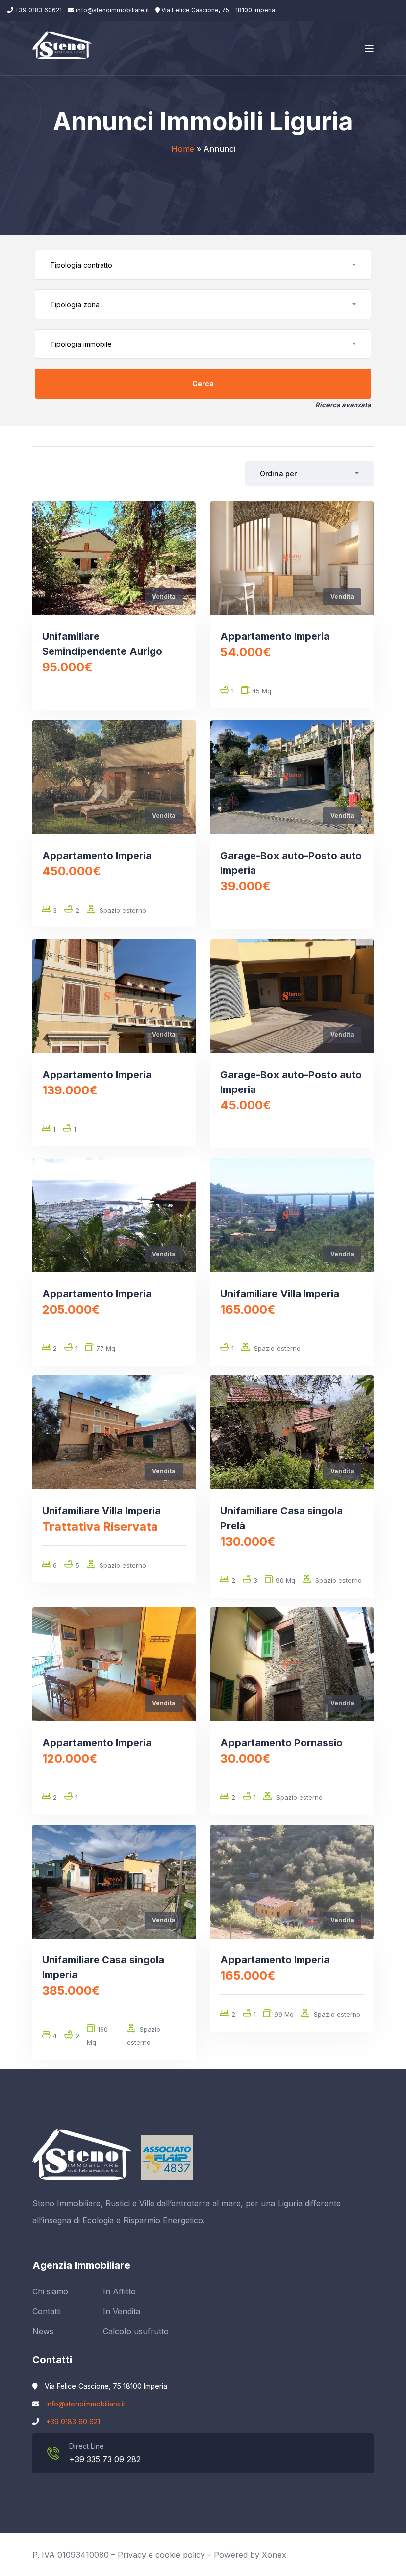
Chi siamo (50, 2291)
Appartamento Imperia (275, 636)
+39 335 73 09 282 (105, 2459)
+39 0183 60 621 (73, 2422)
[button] (203, 265)
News (43, 2331)
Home (183, 149)
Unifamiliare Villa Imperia (280, 1294)
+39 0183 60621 (38, 10)
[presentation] (56, 558)
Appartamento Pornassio (281, 1743)
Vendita (164, 597)
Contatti (47, 2311)
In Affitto (119, 2291)
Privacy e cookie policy (161, 2555)
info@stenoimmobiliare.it (112, 10)
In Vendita (122, 2311)
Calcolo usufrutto (136, 2331)
